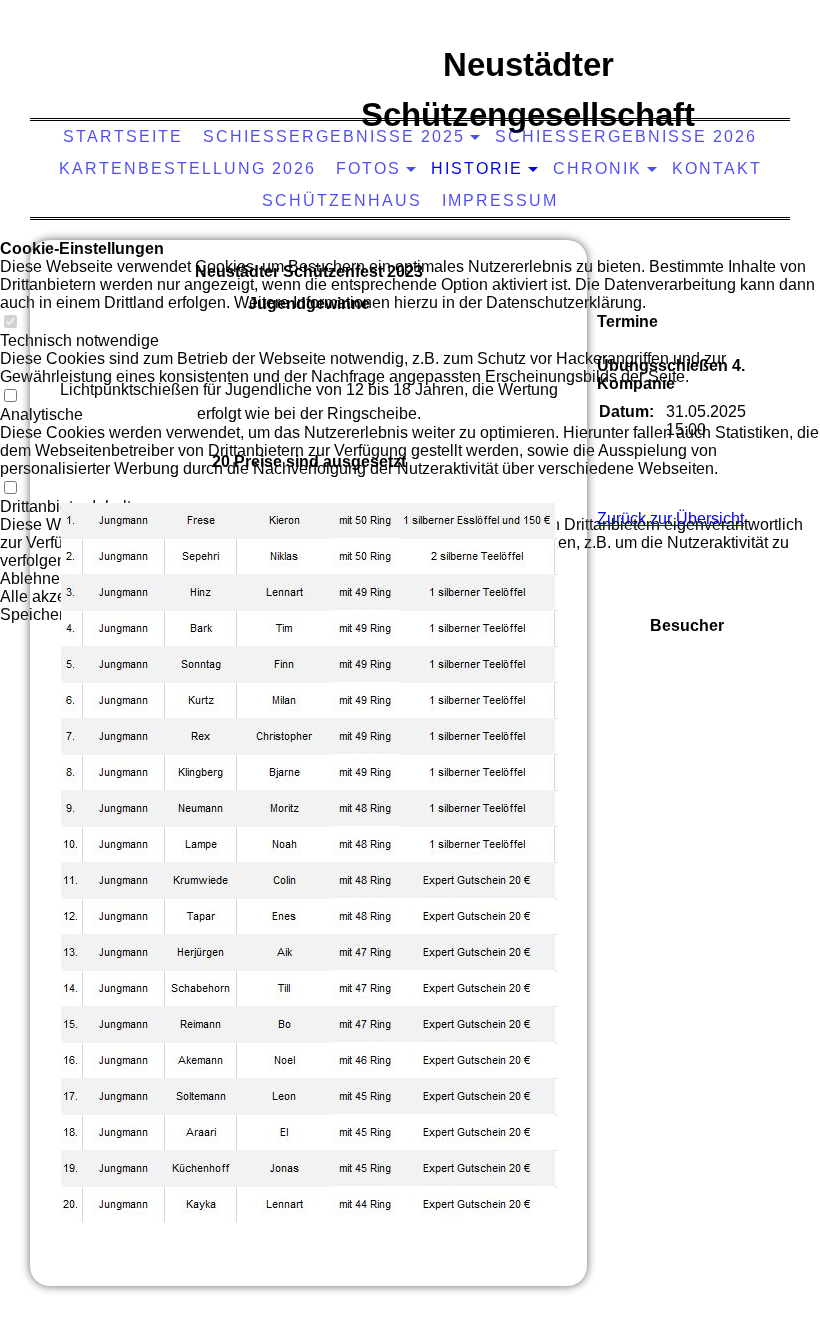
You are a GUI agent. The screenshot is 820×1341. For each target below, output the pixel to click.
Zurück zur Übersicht (670, 518)
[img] (181, 85)
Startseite (123, 136)
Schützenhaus (342, 200)
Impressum (500, 200)
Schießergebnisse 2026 (626, 136)
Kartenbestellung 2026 (187, 168)
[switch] (10, 322)
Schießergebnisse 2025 (334, 136)
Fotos (368, 168)
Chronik (597, 168)
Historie (477, 168)
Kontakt (717, 168)
